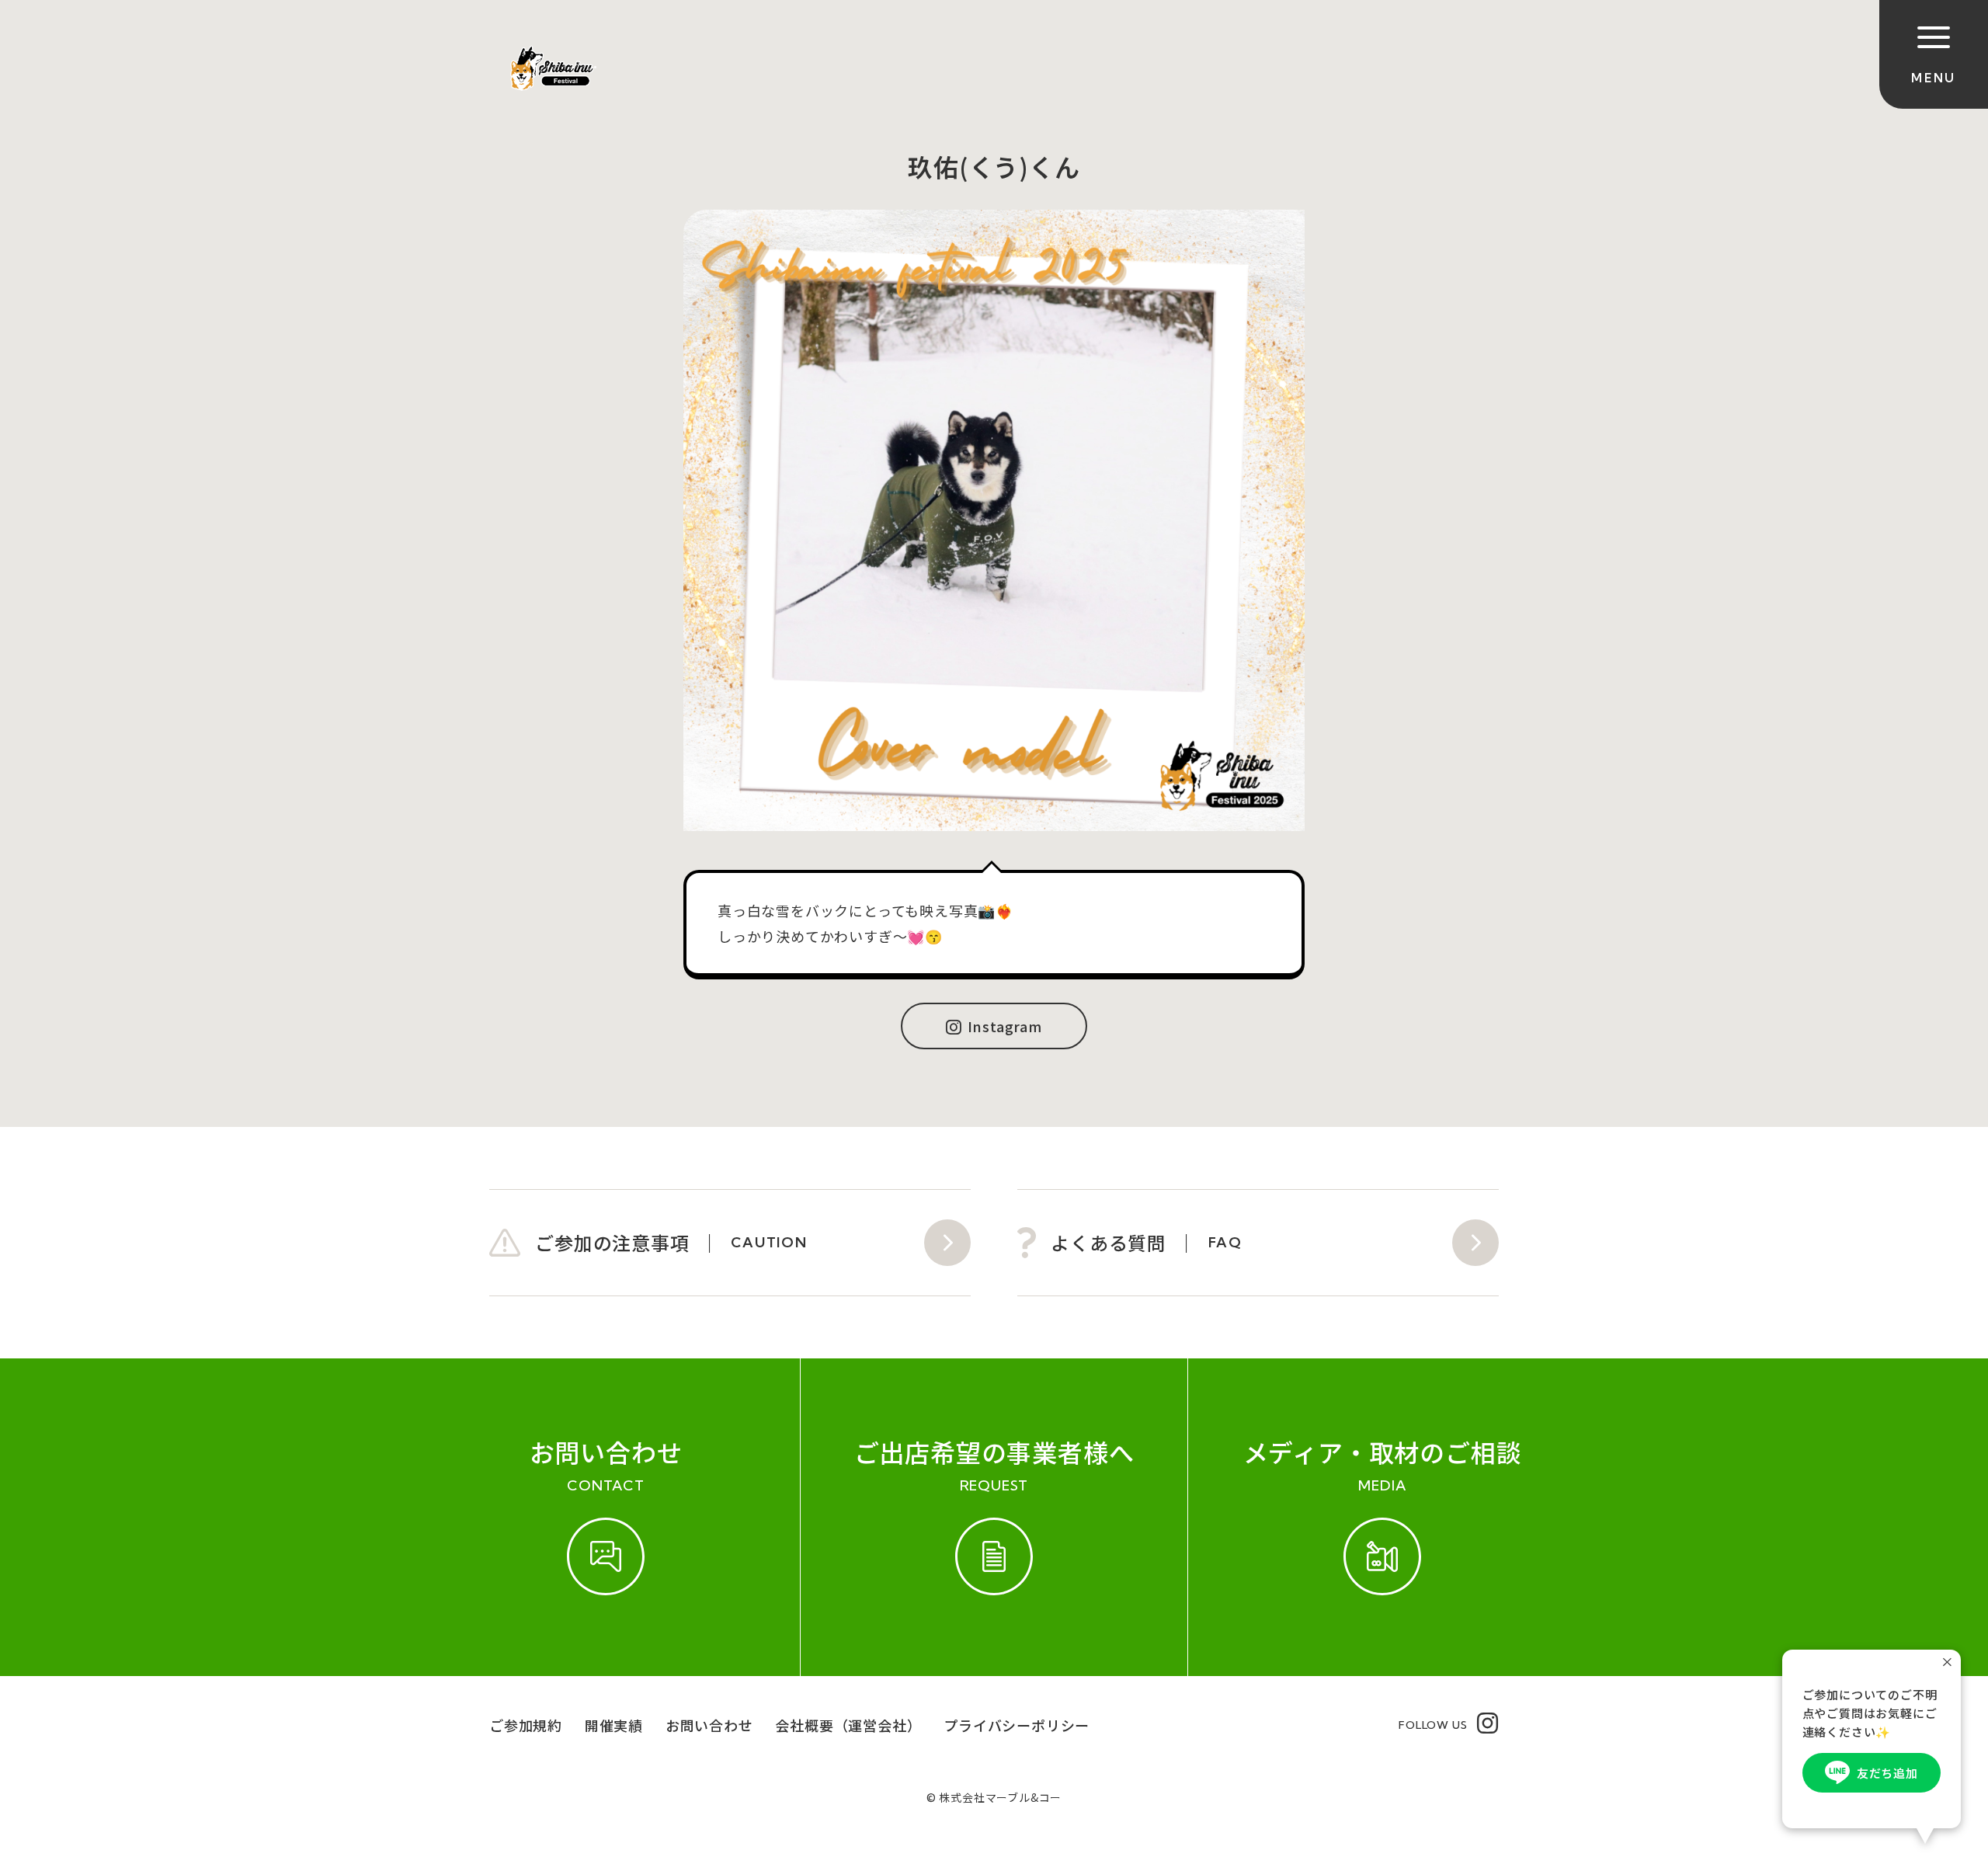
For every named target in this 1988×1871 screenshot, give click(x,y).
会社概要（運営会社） (848, 1725)
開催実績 (614, 1725)
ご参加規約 (526, 1725)
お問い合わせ (709, 1725)
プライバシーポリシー (1017, 1725)
